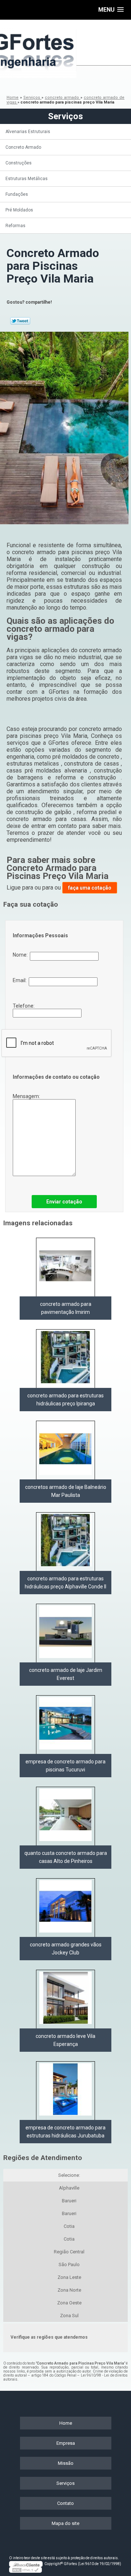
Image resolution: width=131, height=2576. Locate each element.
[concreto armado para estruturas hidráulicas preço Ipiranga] (65, 1359)
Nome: (21, 955)
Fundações (17, 194)
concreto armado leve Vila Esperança (65, 2040)
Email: (21, 980)
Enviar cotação (64, 1202)
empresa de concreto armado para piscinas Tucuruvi (65, 1766)
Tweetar (20, 321)
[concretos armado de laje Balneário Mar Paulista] (65, 1450)
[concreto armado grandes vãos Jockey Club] (65, 1908)
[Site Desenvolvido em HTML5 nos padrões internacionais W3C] (25, 2570)
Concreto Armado (23, 147)
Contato (65, 2503)
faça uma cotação (90, 888)
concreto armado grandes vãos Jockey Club (66, 1949)
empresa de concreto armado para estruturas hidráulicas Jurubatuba (65, 2132)
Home (66, 2423)
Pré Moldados (19, 210)
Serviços (65, 116)
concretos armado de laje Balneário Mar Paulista (66, 1491)
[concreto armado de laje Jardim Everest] (65, 1633)
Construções (19, 163)
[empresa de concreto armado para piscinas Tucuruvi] (65, 1725)
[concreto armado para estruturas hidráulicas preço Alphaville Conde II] (65, 1542)
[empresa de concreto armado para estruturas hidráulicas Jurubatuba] (65, 2091)
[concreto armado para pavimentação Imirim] (65, 1267)
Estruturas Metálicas (27, 179)
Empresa (66, 2443)
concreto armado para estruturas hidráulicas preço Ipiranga (65, 1400)
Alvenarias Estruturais (28, 132)
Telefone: (24, 1006)
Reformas (15, 226)
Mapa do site (65, 2523)
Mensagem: (27, 1096)
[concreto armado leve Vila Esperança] (65, 1999)
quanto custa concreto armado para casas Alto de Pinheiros (66, 1857)
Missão (66, 2463)
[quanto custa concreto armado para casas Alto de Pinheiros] (65, 1816)
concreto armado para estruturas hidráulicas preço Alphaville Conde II (65, 1583)
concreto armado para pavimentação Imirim (66, 1308)
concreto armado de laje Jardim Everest (66, 1674)
